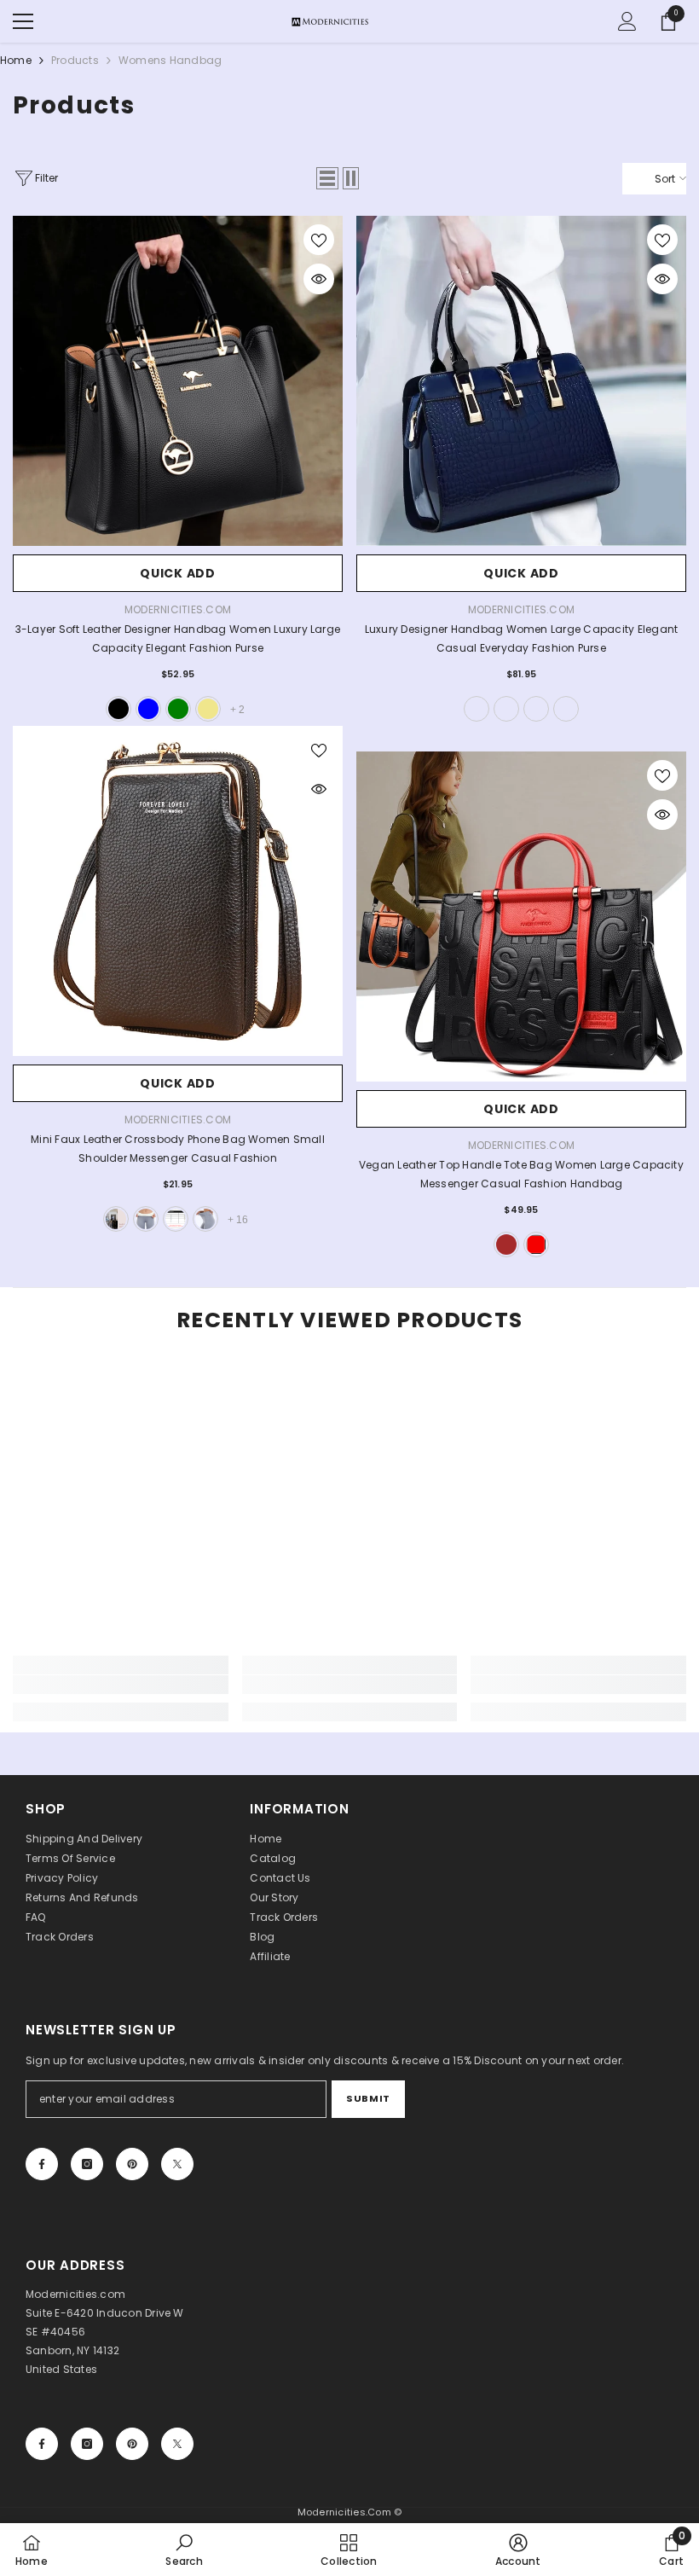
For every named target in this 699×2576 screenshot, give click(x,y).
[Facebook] (42, 2164)
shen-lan (536, 709)
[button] (327, 178)
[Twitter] (177, 2164)
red (536, 1244)
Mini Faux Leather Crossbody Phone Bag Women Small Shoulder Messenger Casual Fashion (178, 1149)
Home (16, 60)
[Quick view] (319, 279)
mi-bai (477, 709)
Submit (368, 2098)
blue (148, 709)
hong (566, 709)
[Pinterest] (132, 2164)
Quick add (177, 573)
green (178, 709)
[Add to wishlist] (319, 240)
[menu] (23, 21)
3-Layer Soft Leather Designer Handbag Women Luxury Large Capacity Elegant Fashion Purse (178, 638)
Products (75, 60)
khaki (208, 709)
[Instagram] (87, 2164)
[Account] (627, 21)
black (118, 709)
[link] (121, 1685)
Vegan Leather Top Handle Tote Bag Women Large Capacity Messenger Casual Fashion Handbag (521, 1174)
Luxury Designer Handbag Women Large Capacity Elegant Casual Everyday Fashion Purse (521, 638)
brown (506, 1244)
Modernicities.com (178, 609)
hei (506, 709)
